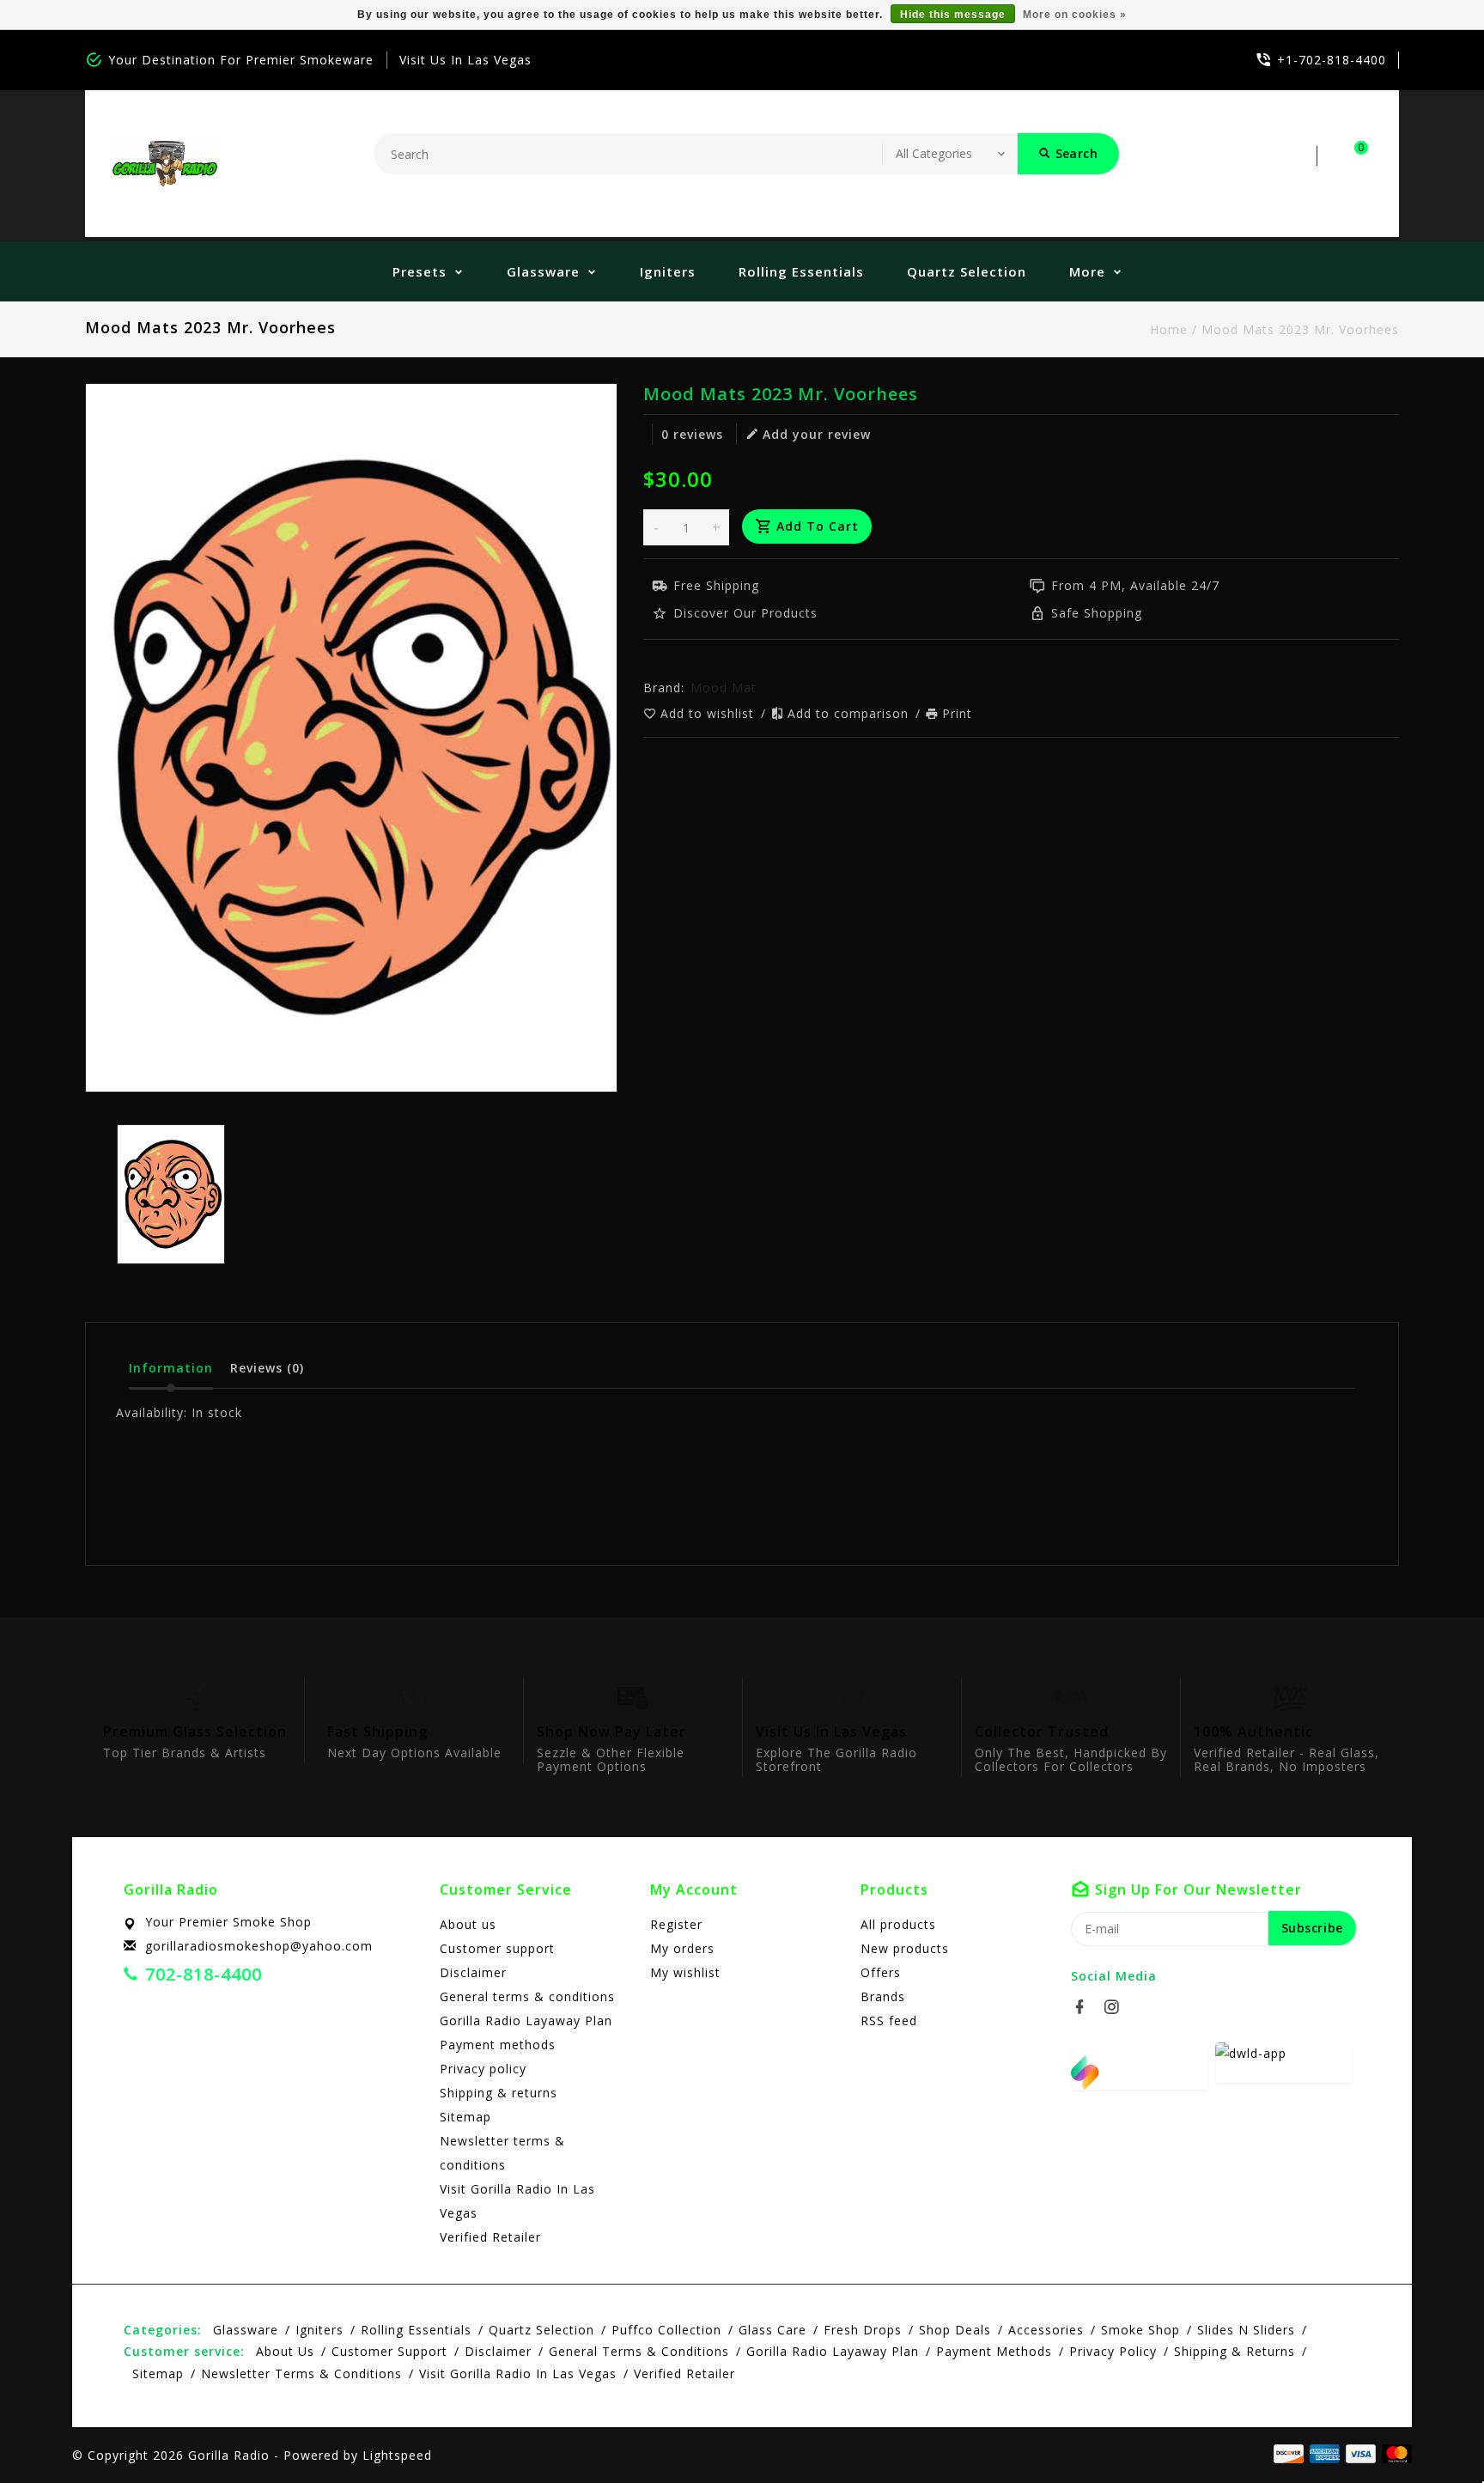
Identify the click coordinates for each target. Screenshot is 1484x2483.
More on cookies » (1075, 15)
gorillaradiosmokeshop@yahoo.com (259, 1946)
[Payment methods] (1394, 2454)
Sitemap (465, 2117)
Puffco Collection (666, 2330)
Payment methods (498, 2045)
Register (676, 1924)
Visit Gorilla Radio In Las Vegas (517, 2201)
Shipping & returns (499, 2093)
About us (468, 1924)
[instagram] (1116, 2007)
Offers (881, 1972)
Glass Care (772, 2330)
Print (957, 713)
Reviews (267, 1368)
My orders (682, 1948)
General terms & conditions (527, 1996)
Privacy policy (483, 2069)
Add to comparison (850, 713)
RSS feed (889, 2020)
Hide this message (953, 15)
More (1087, 271)
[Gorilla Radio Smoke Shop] (165, 164)
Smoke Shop (1140, 2330)
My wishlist (685, 1972)
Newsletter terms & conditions (502, 2153)
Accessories (1046, 2330)
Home (1169, 329)
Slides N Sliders (1246, 2330)
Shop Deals (955, 2330)
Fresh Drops (863, 2330)
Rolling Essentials (801, 271)
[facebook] (1085, 2007)
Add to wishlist (709, 713)
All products (898, 1924)
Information (171, 1368)
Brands (883, 1996)
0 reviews (692, 434)
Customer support (497, 1948)
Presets (420, 271)
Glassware (543, 271)
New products (905, 1948)
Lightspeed (397, 2455)
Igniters (668, 271)
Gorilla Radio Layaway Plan (526, 2020)
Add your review (817, 434)
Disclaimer (473, 1972)
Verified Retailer (490, 2237)
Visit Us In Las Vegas (465, 60)
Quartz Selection (967, 271)
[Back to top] (1432, 2431)
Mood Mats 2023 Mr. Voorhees (1300, 329)
